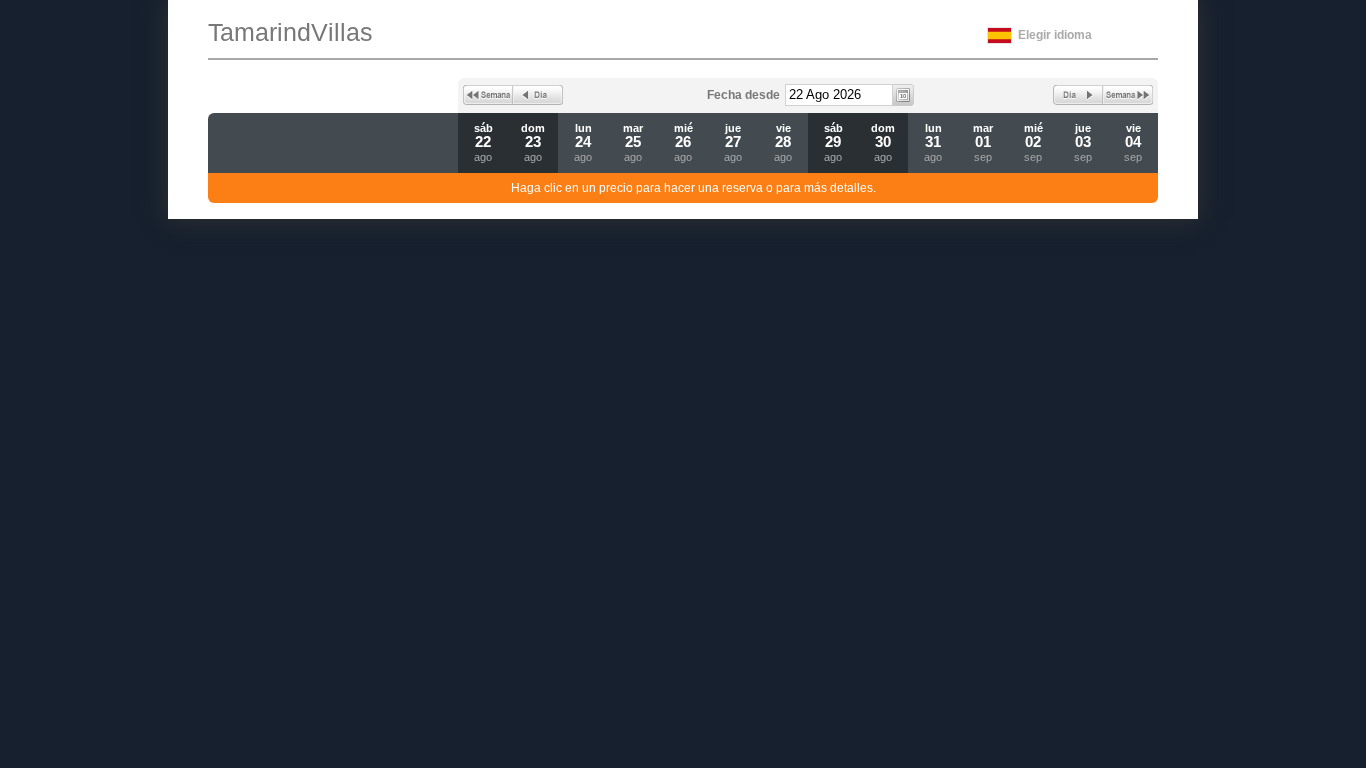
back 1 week (488, 95)
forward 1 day (1078, 95)
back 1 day (538, 95)
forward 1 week (1128, 95)
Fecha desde (743, 95)
